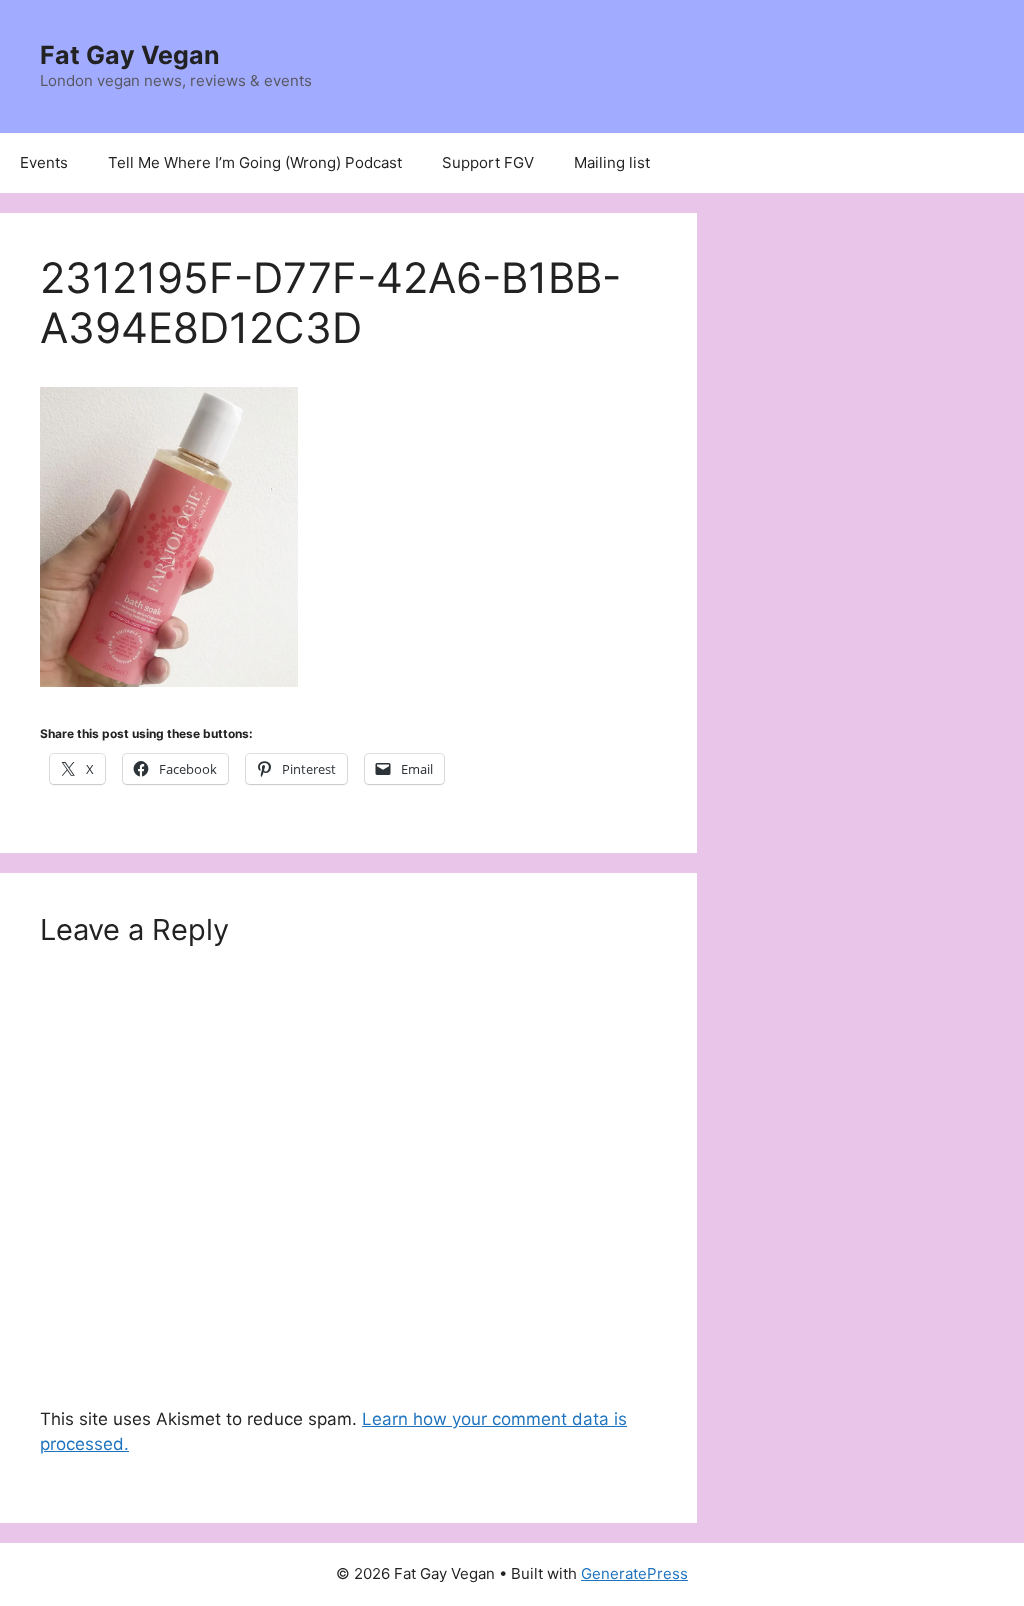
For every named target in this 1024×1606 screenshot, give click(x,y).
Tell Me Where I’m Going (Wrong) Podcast (255, 162)
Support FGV (488, 162)
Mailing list (612, 162)
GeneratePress (634, 1573)
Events (44, 162)
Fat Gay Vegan (130, 55)
